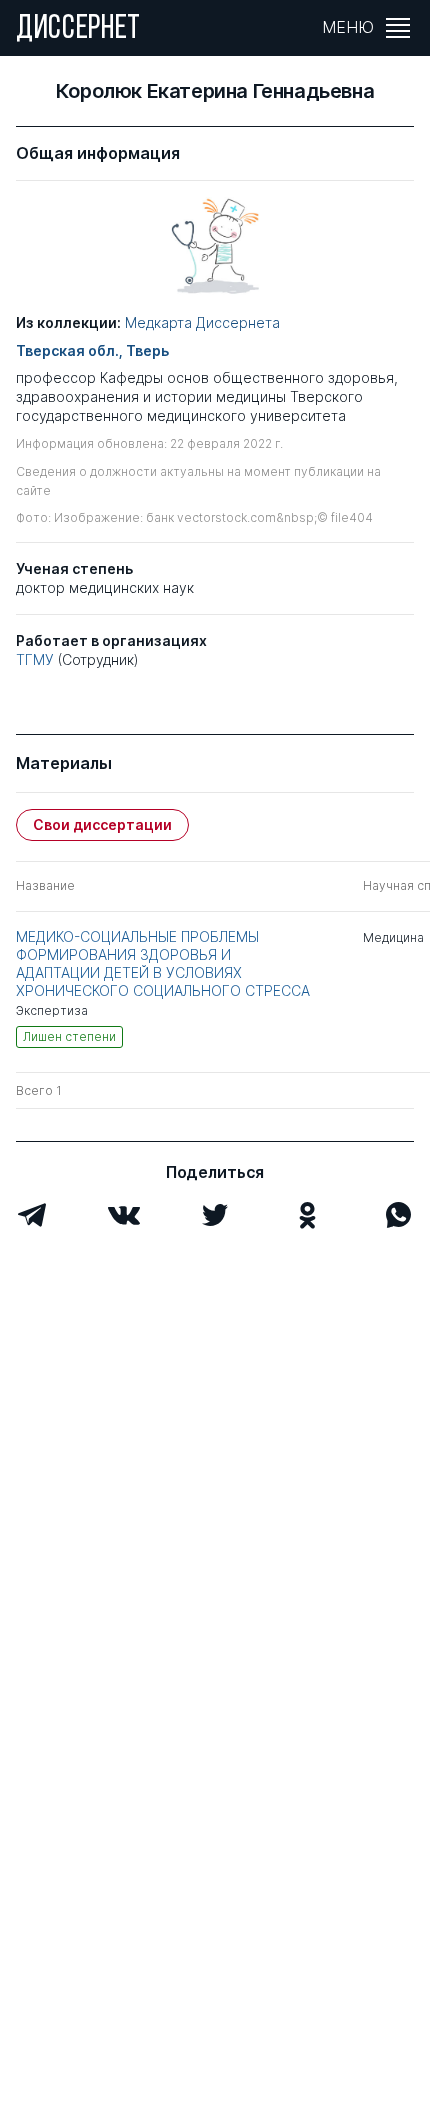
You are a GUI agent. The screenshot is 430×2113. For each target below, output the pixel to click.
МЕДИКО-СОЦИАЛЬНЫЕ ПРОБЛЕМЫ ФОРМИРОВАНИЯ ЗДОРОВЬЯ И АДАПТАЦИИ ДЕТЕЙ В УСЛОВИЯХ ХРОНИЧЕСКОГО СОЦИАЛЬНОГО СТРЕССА (163, 964)
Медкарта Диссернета (202, 322)
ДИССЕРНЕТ (78, 30)
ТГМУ (35, 659)
